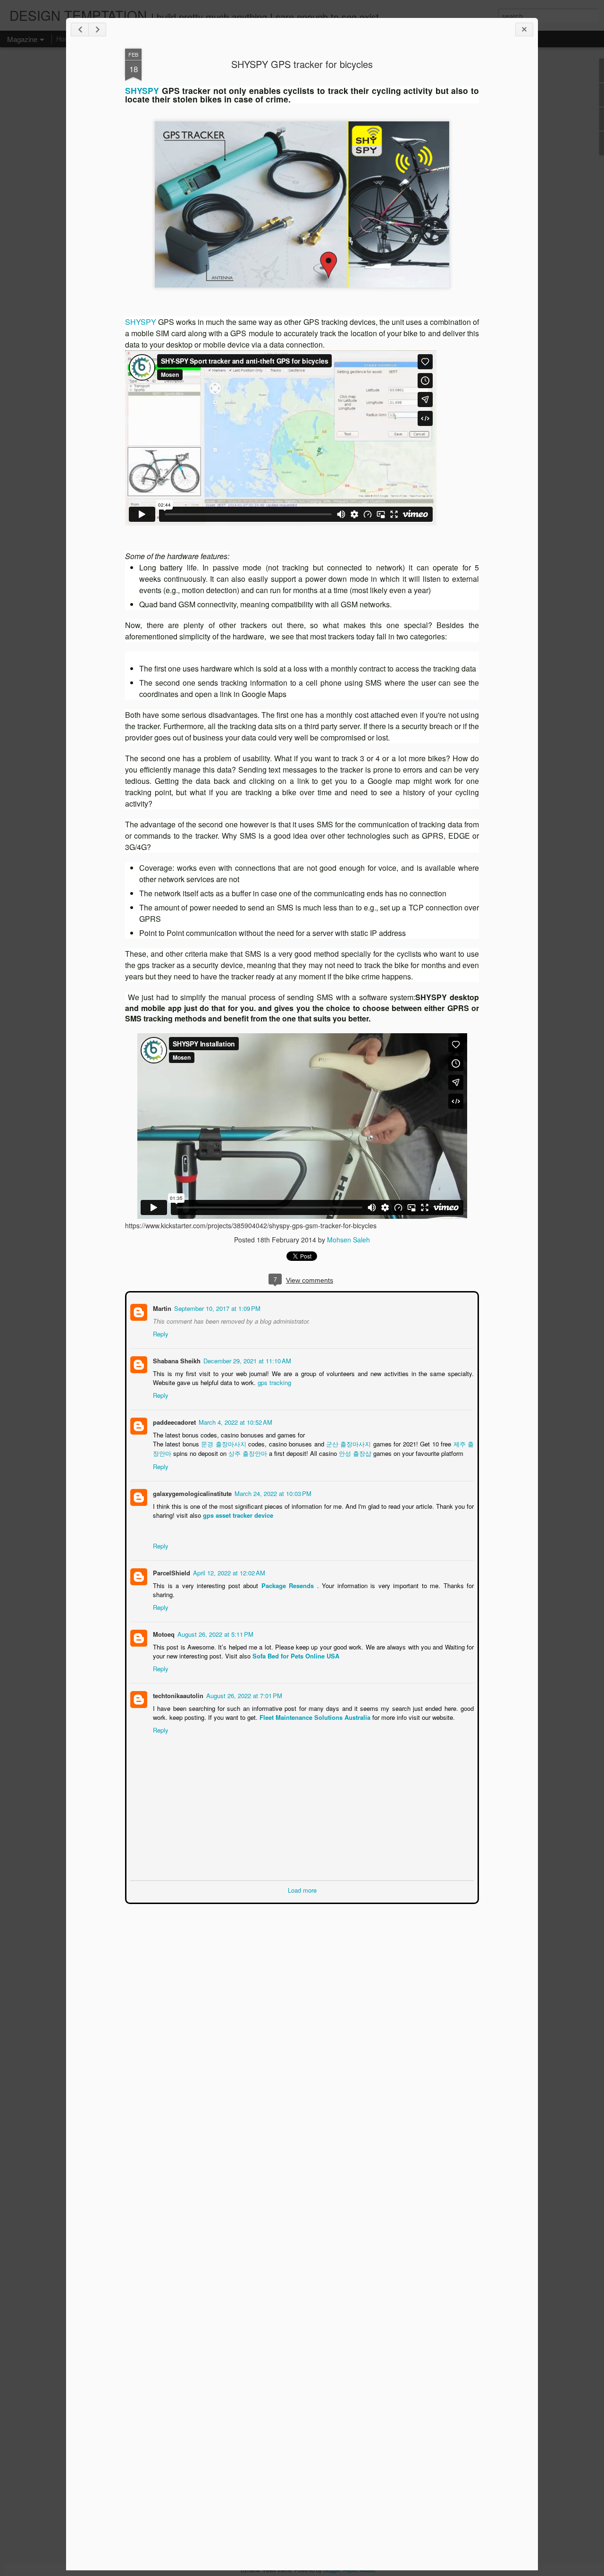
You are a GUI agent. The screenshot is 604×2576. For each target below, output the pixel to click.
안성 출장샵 (354, 1452)
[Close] (524, 30)
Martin (161, 1307)
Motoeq (163, 1633)
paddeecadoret (173, 1421)
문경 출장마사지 (223, 1443)
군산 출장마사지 (349, 1443)
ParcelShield (171, 1572)
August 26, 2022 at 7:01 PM (243, 1695)
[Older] (97, 30)
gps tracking (273, 1382)
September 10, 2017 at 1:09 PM (216, 1307)
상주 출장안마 (247, 1452)
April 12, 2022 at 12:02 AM (228, 1572)
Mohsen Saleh (348, 1240)
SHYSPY (142, 90)
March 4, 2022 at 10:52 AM (235, 1421)
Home (65, 39)
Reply (160, 1333)
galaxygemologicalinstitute (191, 1492)
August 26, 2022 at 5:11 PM (214, 1633)
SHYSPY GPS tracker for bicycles (302, 64)
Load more (302, 1889)
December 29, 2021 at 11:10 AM (246, 1360)
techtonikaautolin (177, 1695)
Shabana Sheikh (176, 1360)
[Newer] (80, 30)
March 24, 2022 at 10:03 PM (272, 1492)
